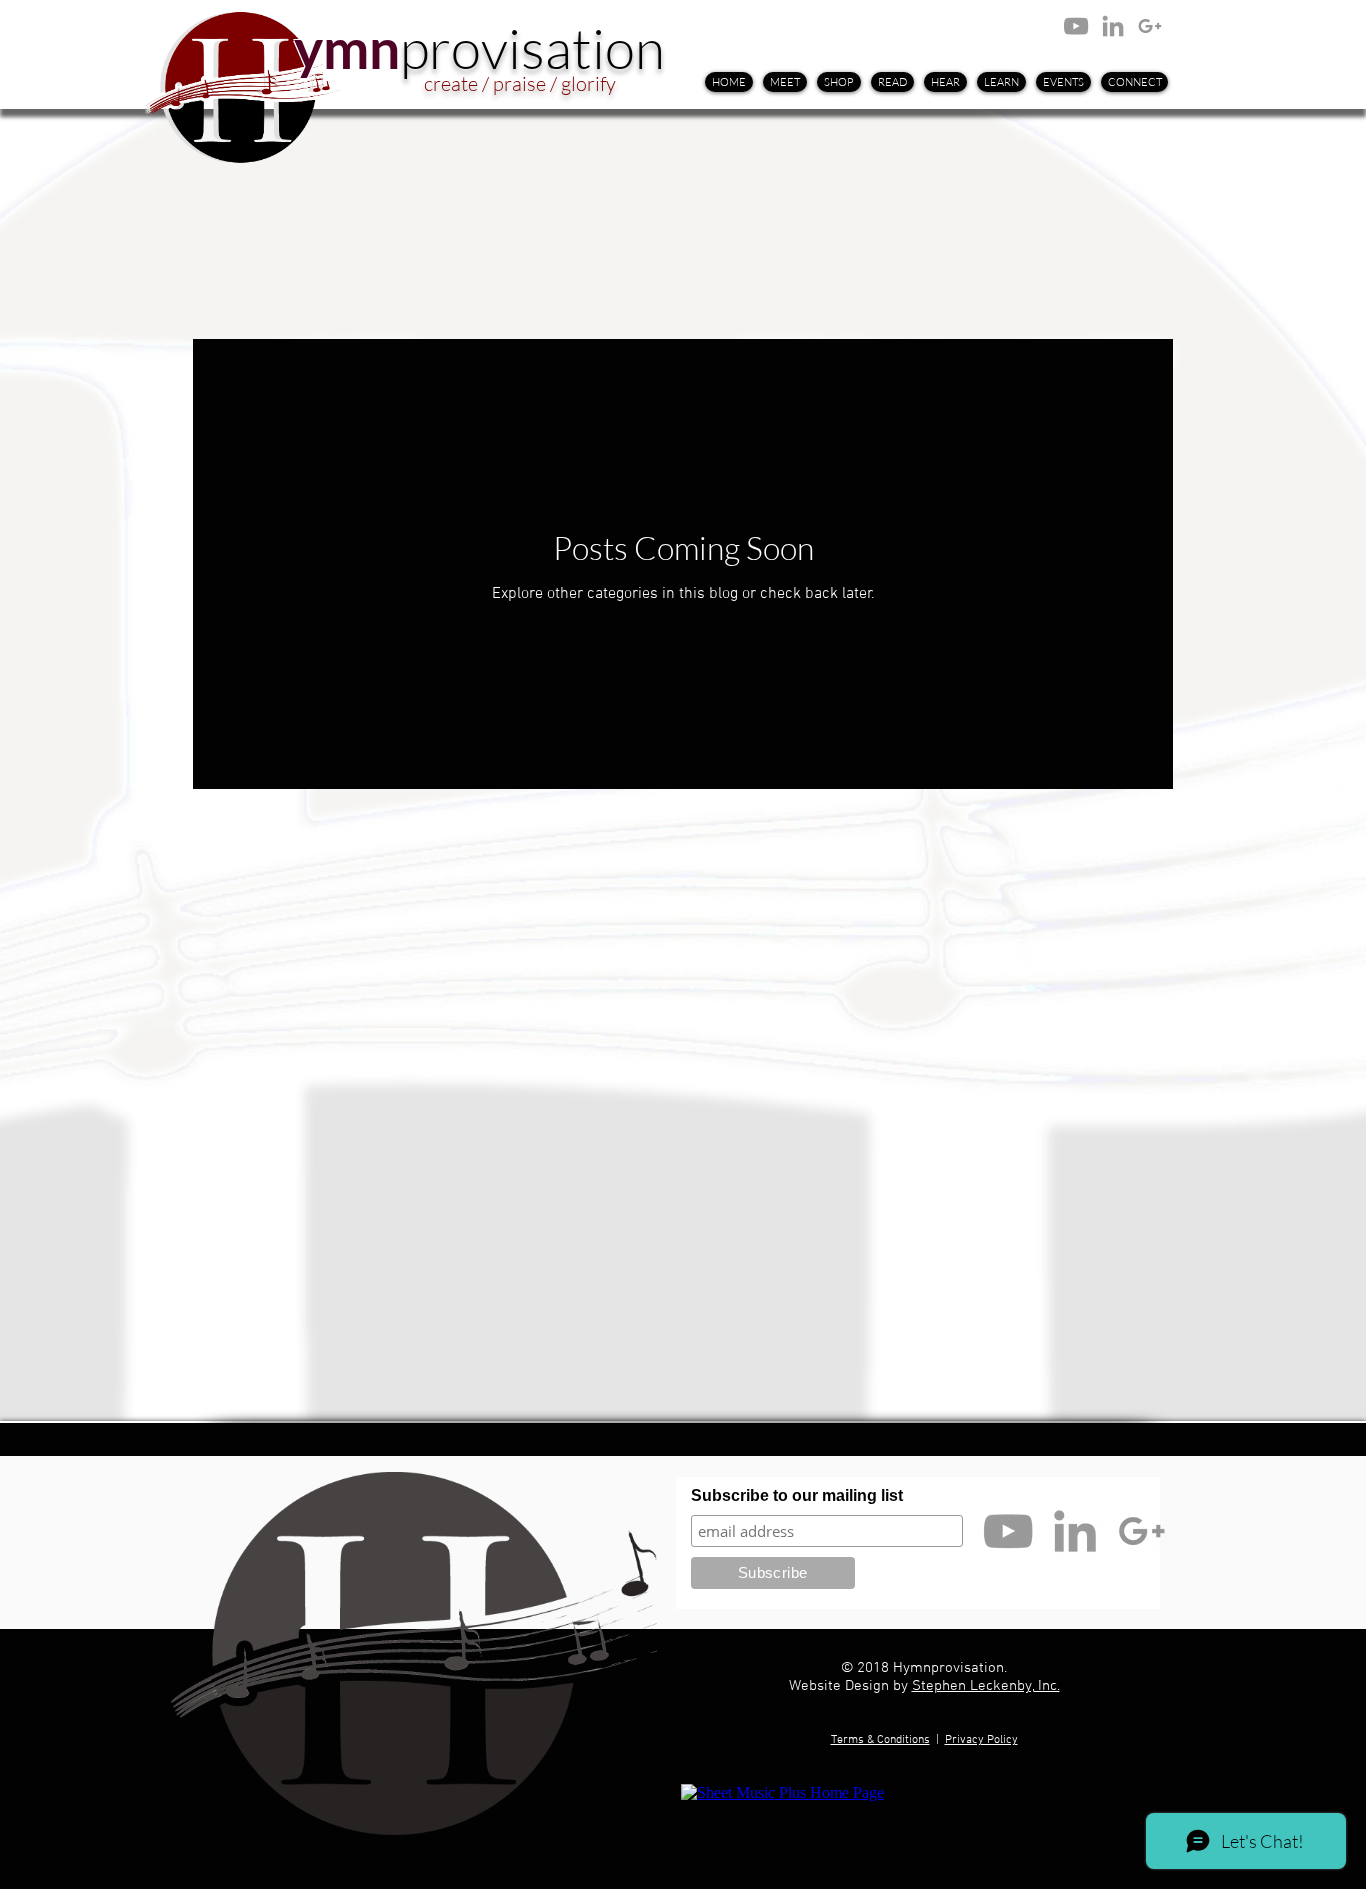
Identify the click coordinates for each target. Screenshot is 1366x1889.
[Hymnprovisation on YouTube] (1076, 26)
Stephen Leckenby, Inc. (986, 1686)
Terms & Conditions (880, 1740)
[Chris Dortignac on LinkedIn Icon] (1113, 26)
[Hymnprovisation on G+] (1150, 26)
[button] (892, 82)
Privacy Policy (981, 1740)
